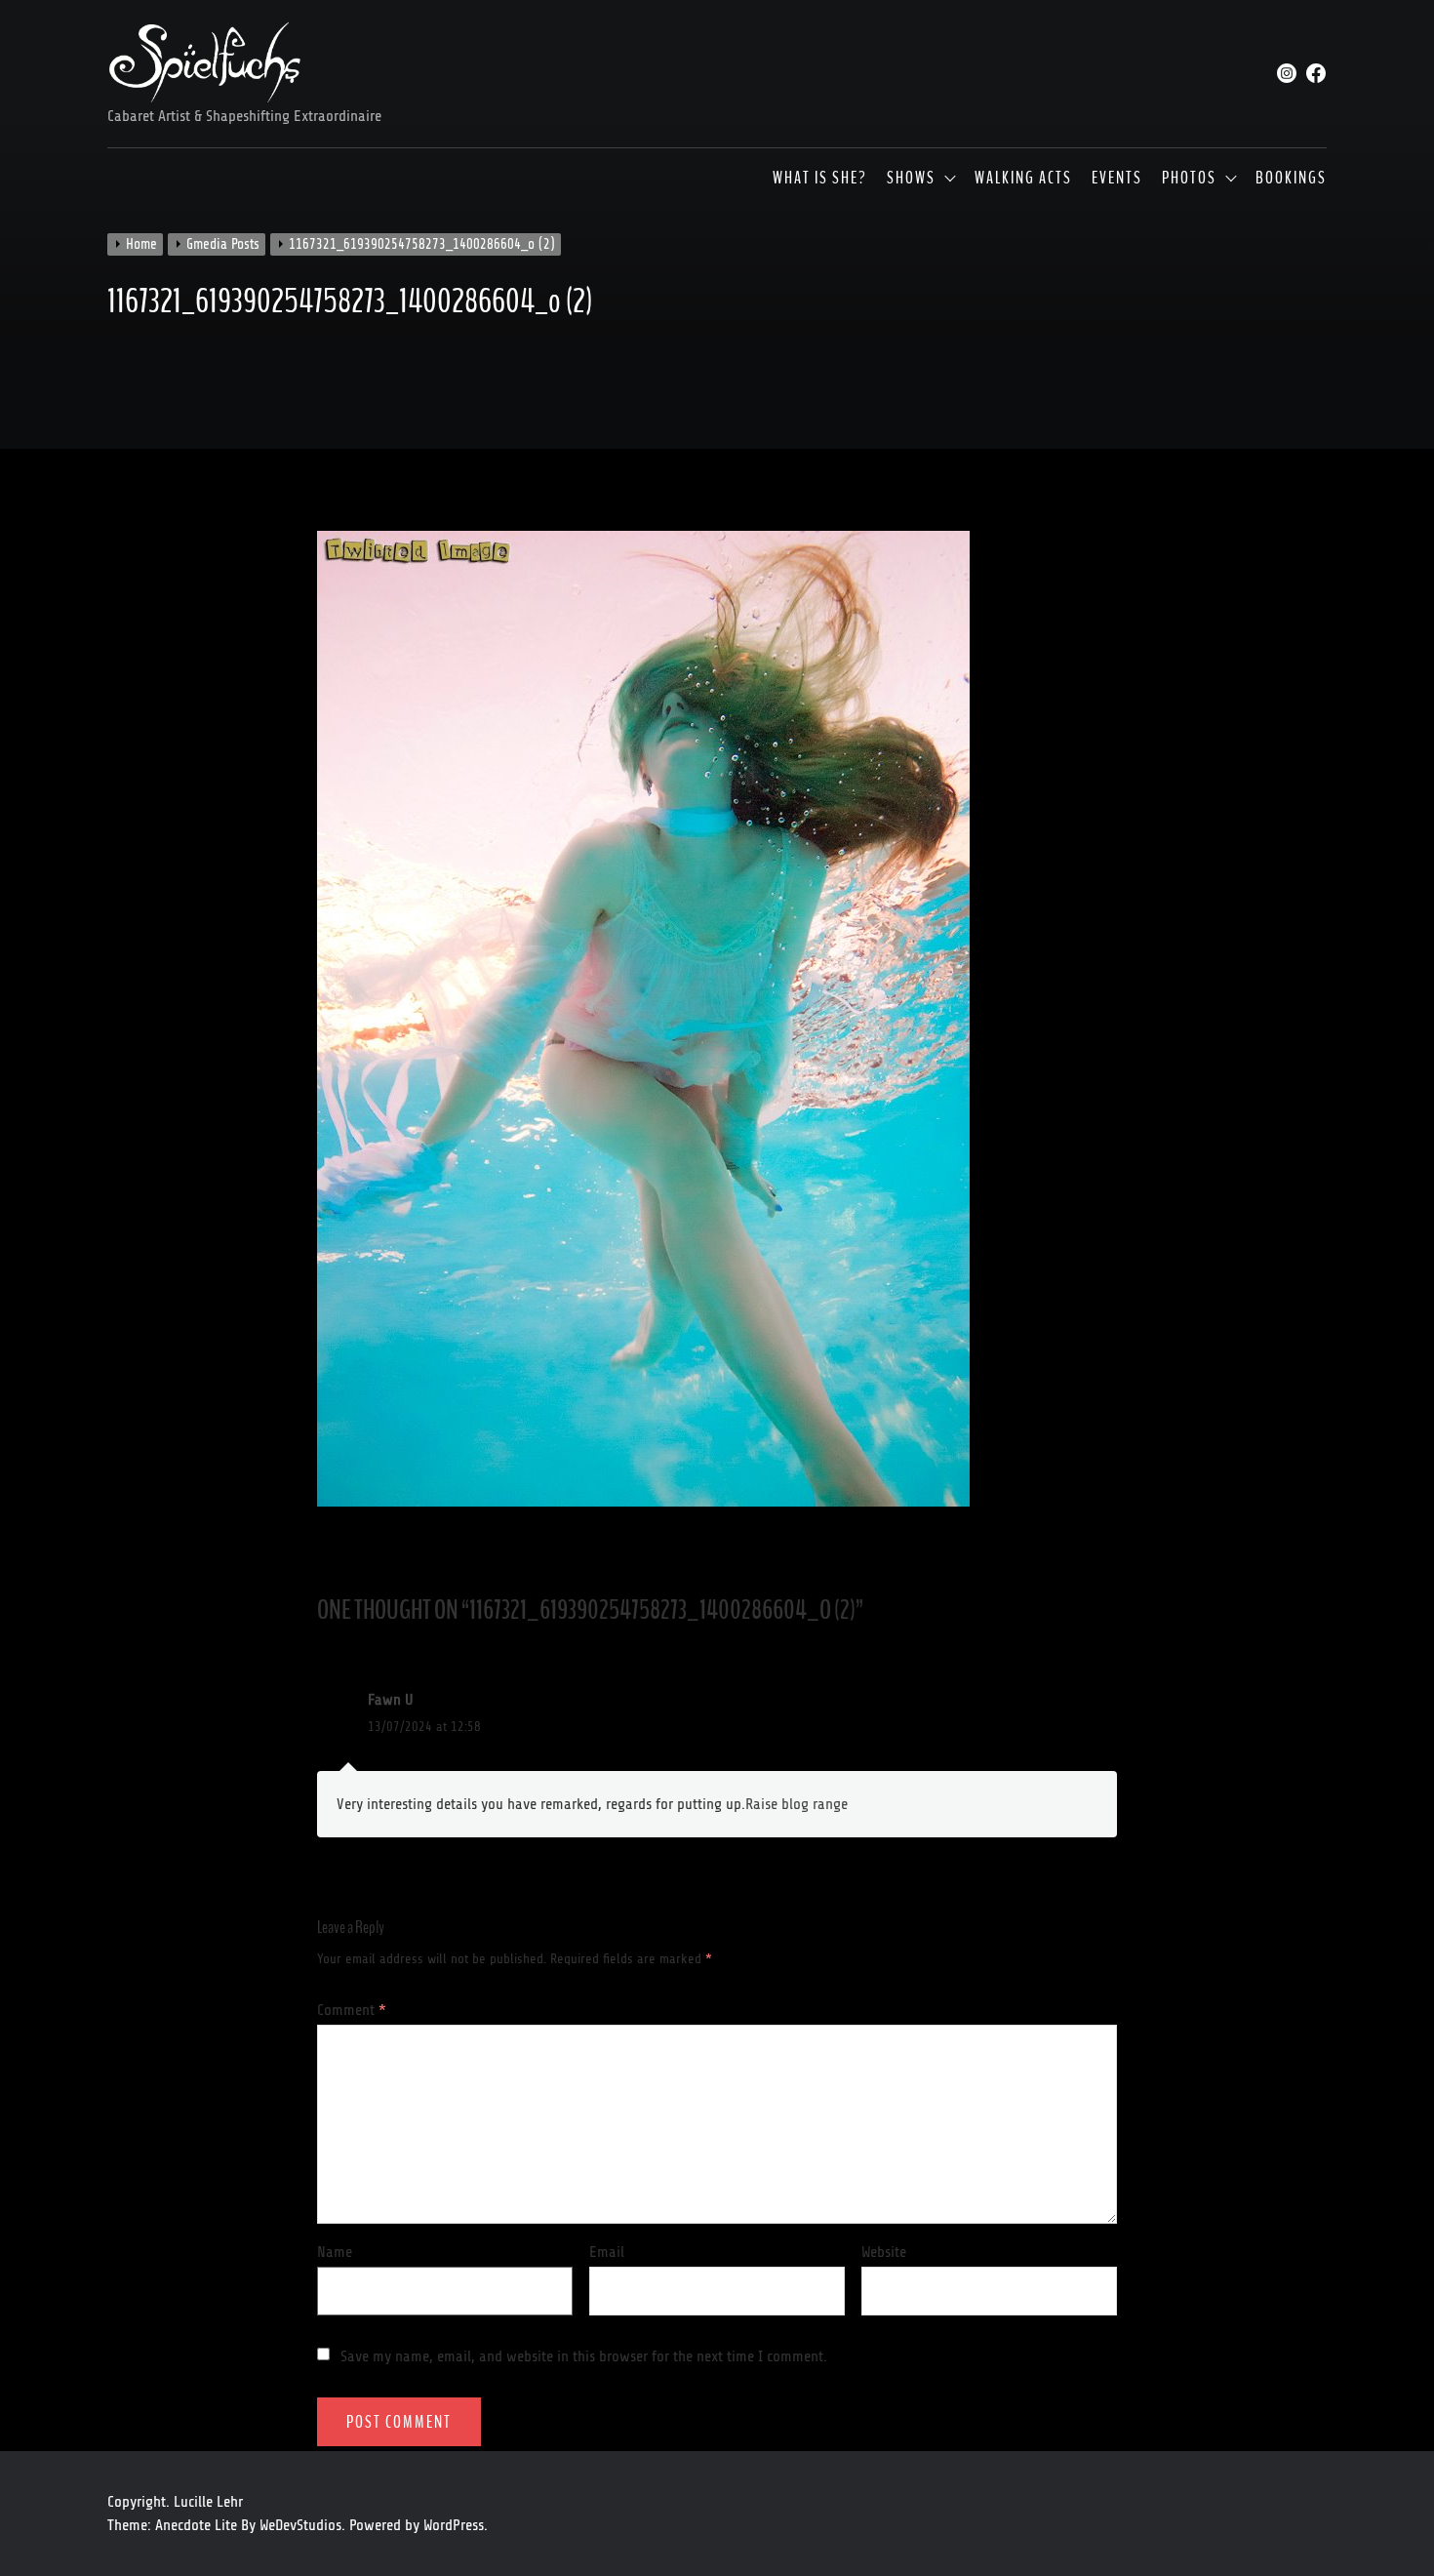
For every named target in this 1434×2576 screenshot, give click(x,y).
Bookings (1291, 179)
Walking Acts (1023, 179)
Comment (352, 2010)
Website (884, 2252)
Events (1117, 179)
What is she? (820, 179)
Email (607, 2252)
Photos (1189, 179)
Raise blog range (797, 1804)
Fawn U (391, 1700)
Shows (911, 179)
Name (335, 2252)
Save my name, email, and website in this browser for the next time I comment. (584, 2356)
